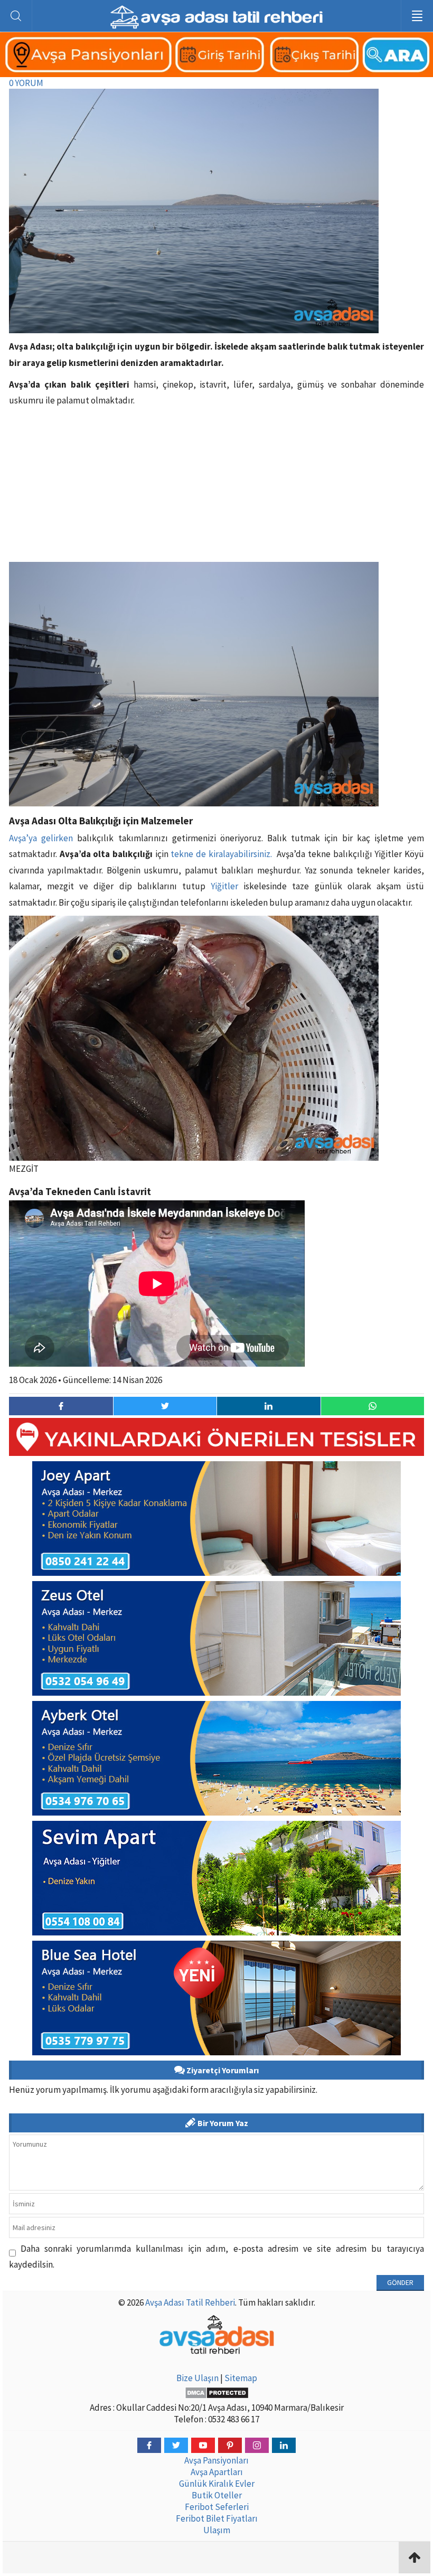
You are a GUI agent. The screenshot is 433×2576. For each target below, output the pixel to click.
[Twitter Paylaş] (165, 1406)
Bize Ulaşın (197, 2378)
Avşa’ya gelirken (41, 838)
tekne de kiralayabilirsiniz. (222, 854)
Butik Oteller (217, 2495)
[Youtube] (203, 2445)
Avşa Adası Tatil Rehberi (190, 2302)
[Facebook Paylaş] (61, 1406)
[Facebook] (149, 2445)
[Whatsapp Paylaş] (373, 1406)
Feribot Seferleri (217, 2507)
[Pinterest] (230, 2445)
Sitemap (241, 2378)
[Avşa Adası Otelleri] (216, 71)
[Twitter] (176, 2445)
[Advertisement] (216, 488)
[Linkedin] (284, 2445)
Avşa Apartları (217, 2472)
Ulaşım (217, 2530)
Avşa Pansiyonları (216, 2460)
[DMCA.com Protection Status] (216, 2393)
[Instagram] (257, 2445)
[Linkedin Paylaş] (269, 1406)
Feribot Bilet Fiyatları (217, 2518)
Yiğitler (224, 886)
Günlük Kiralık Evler (217, 2484)
